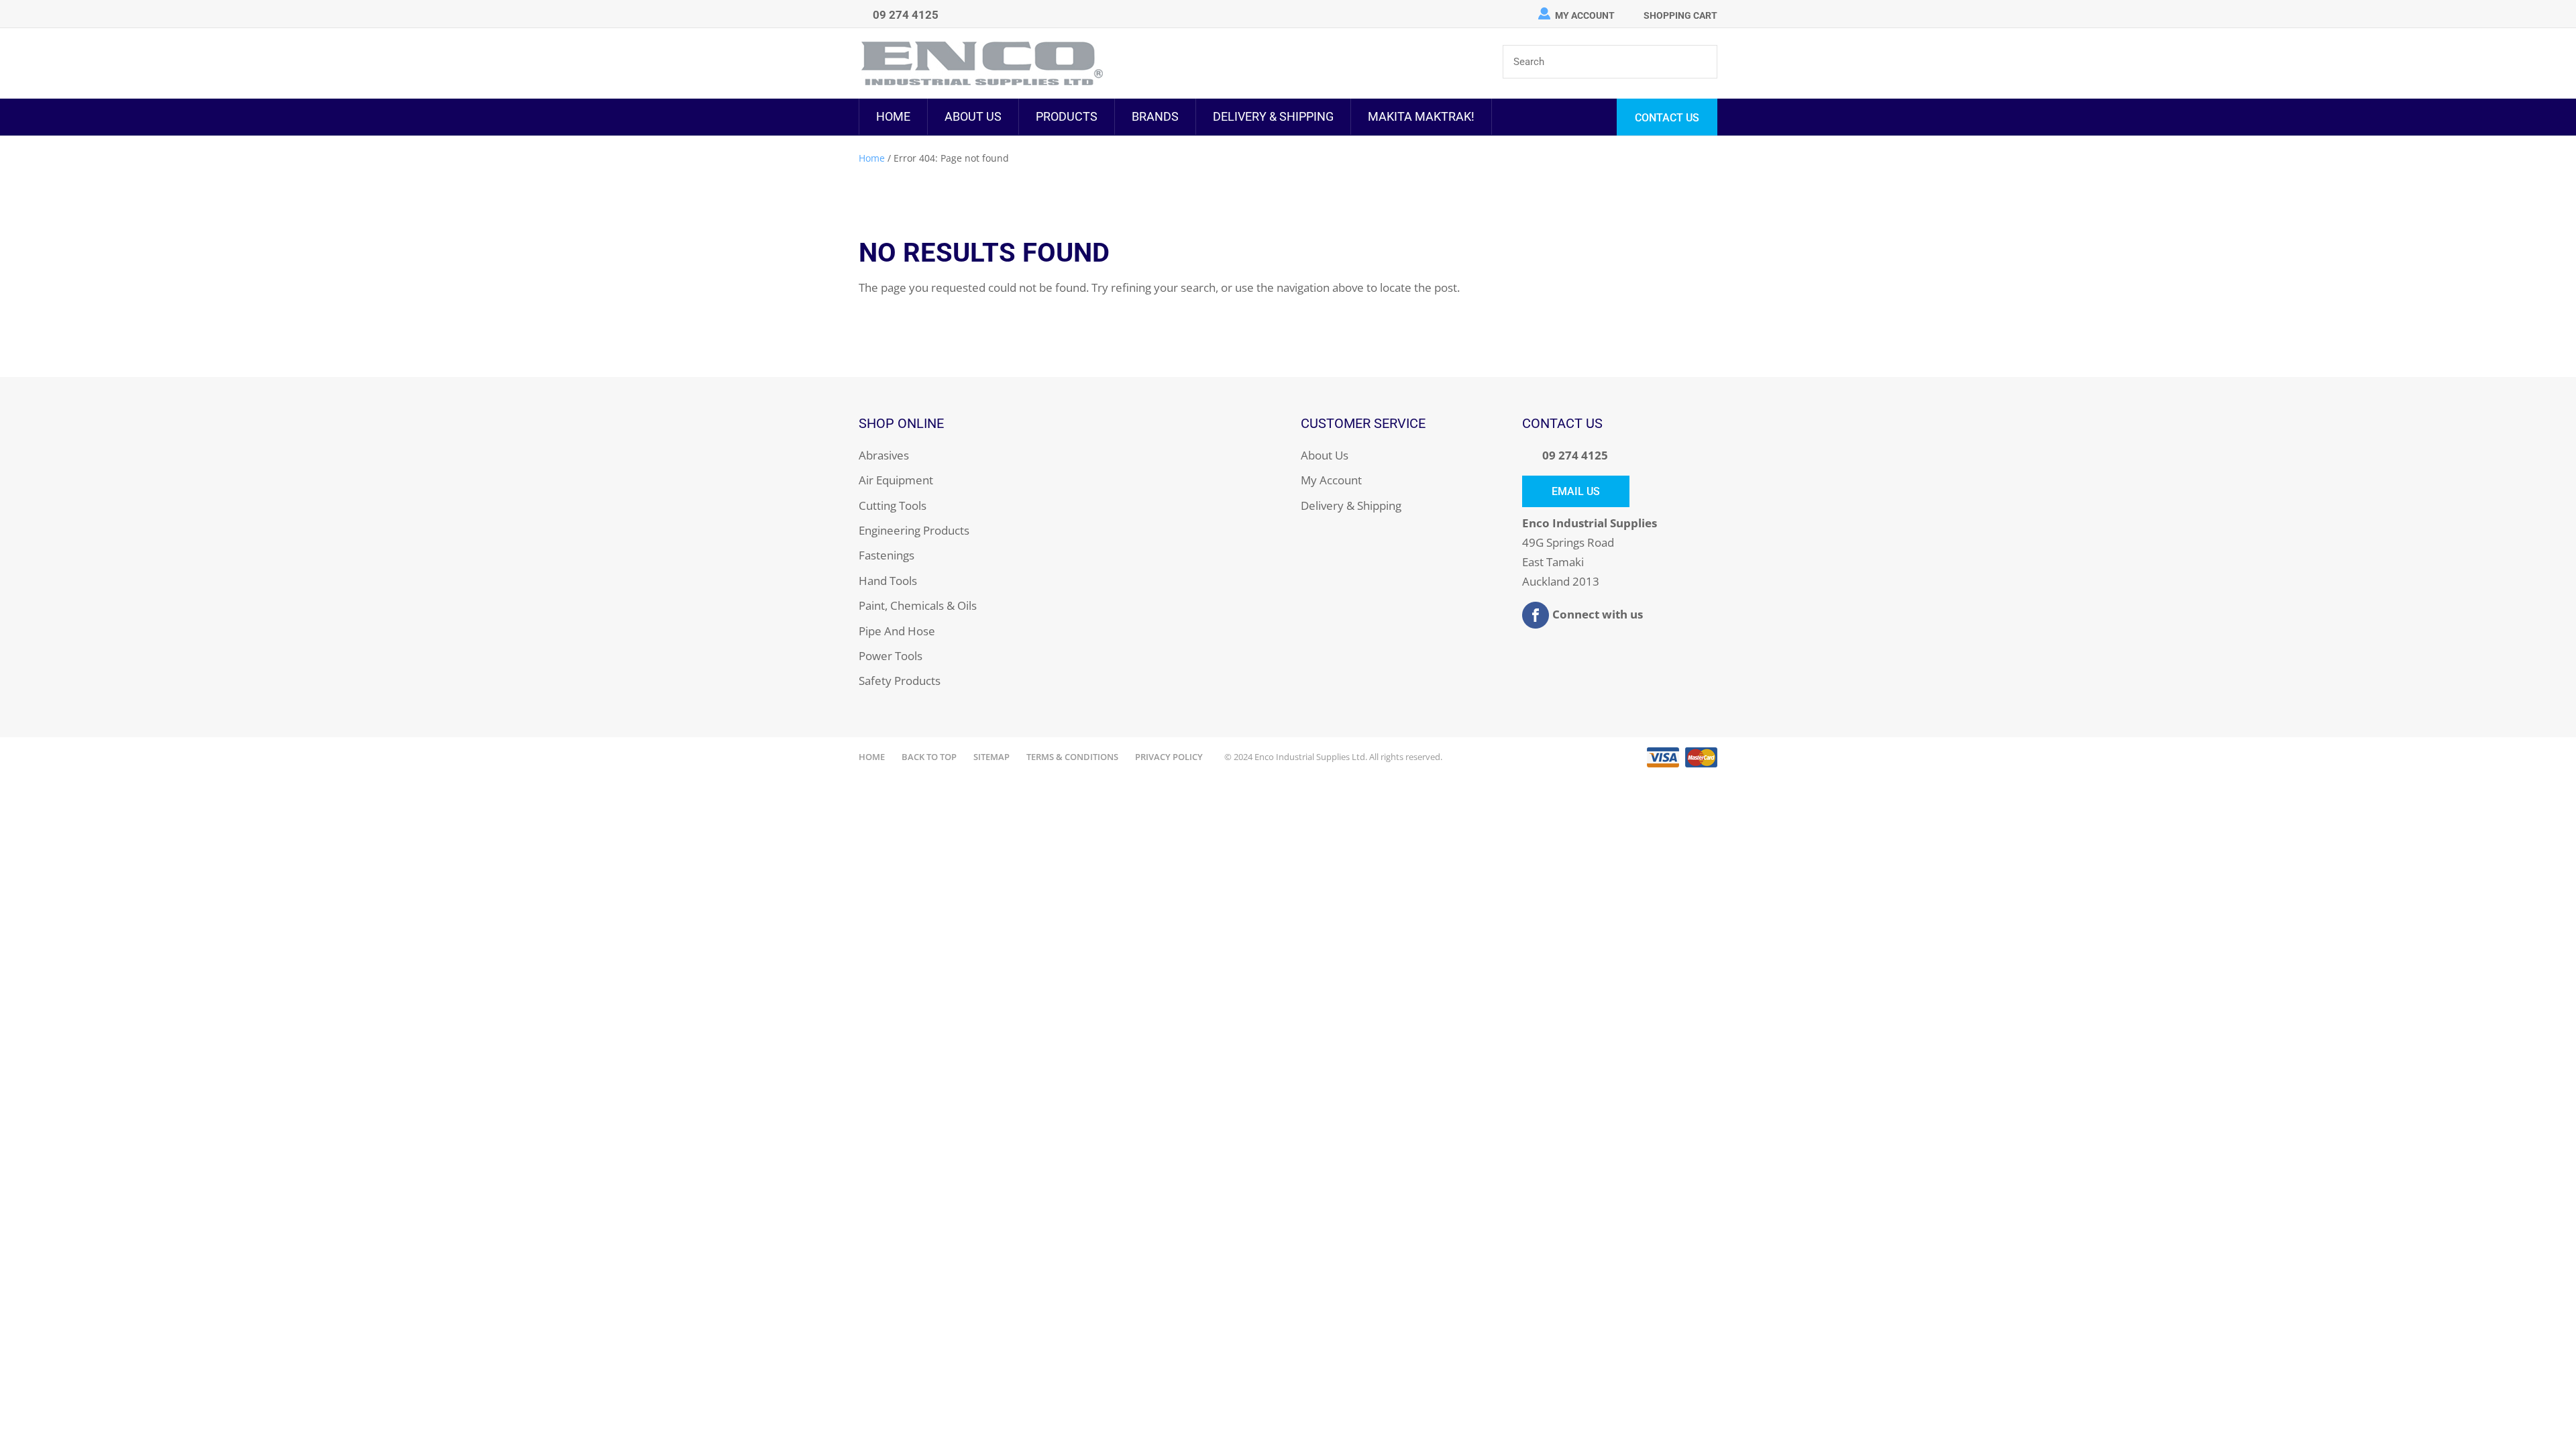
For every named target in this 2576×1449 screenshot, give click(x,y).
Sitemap (991, 757)
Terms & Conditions (1072, 757)
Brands (1155, 116)
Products (1067, 116)
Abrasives (884, 455)
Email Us (1576, 491)
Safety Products (900, 681)
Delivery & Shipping (1273, 116)
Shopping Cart (1680, 15)
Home (893, 116)
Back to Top (929, 757)
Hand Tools (888, 581)
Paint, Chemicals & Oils (918, 605)
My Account (1585, 15)
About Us (973, 116)
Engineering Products (914, 530)
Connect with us (1598, 613)
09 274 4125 (1575, 455)
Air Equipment (896, 480)
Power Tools (891, 656)
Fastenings (887, 555)
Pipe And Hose (897, 631)
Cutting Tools (893, 505)
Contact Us (1667, 118)
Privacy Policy (1169, 757)
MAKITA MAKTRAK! (1421, 116)
